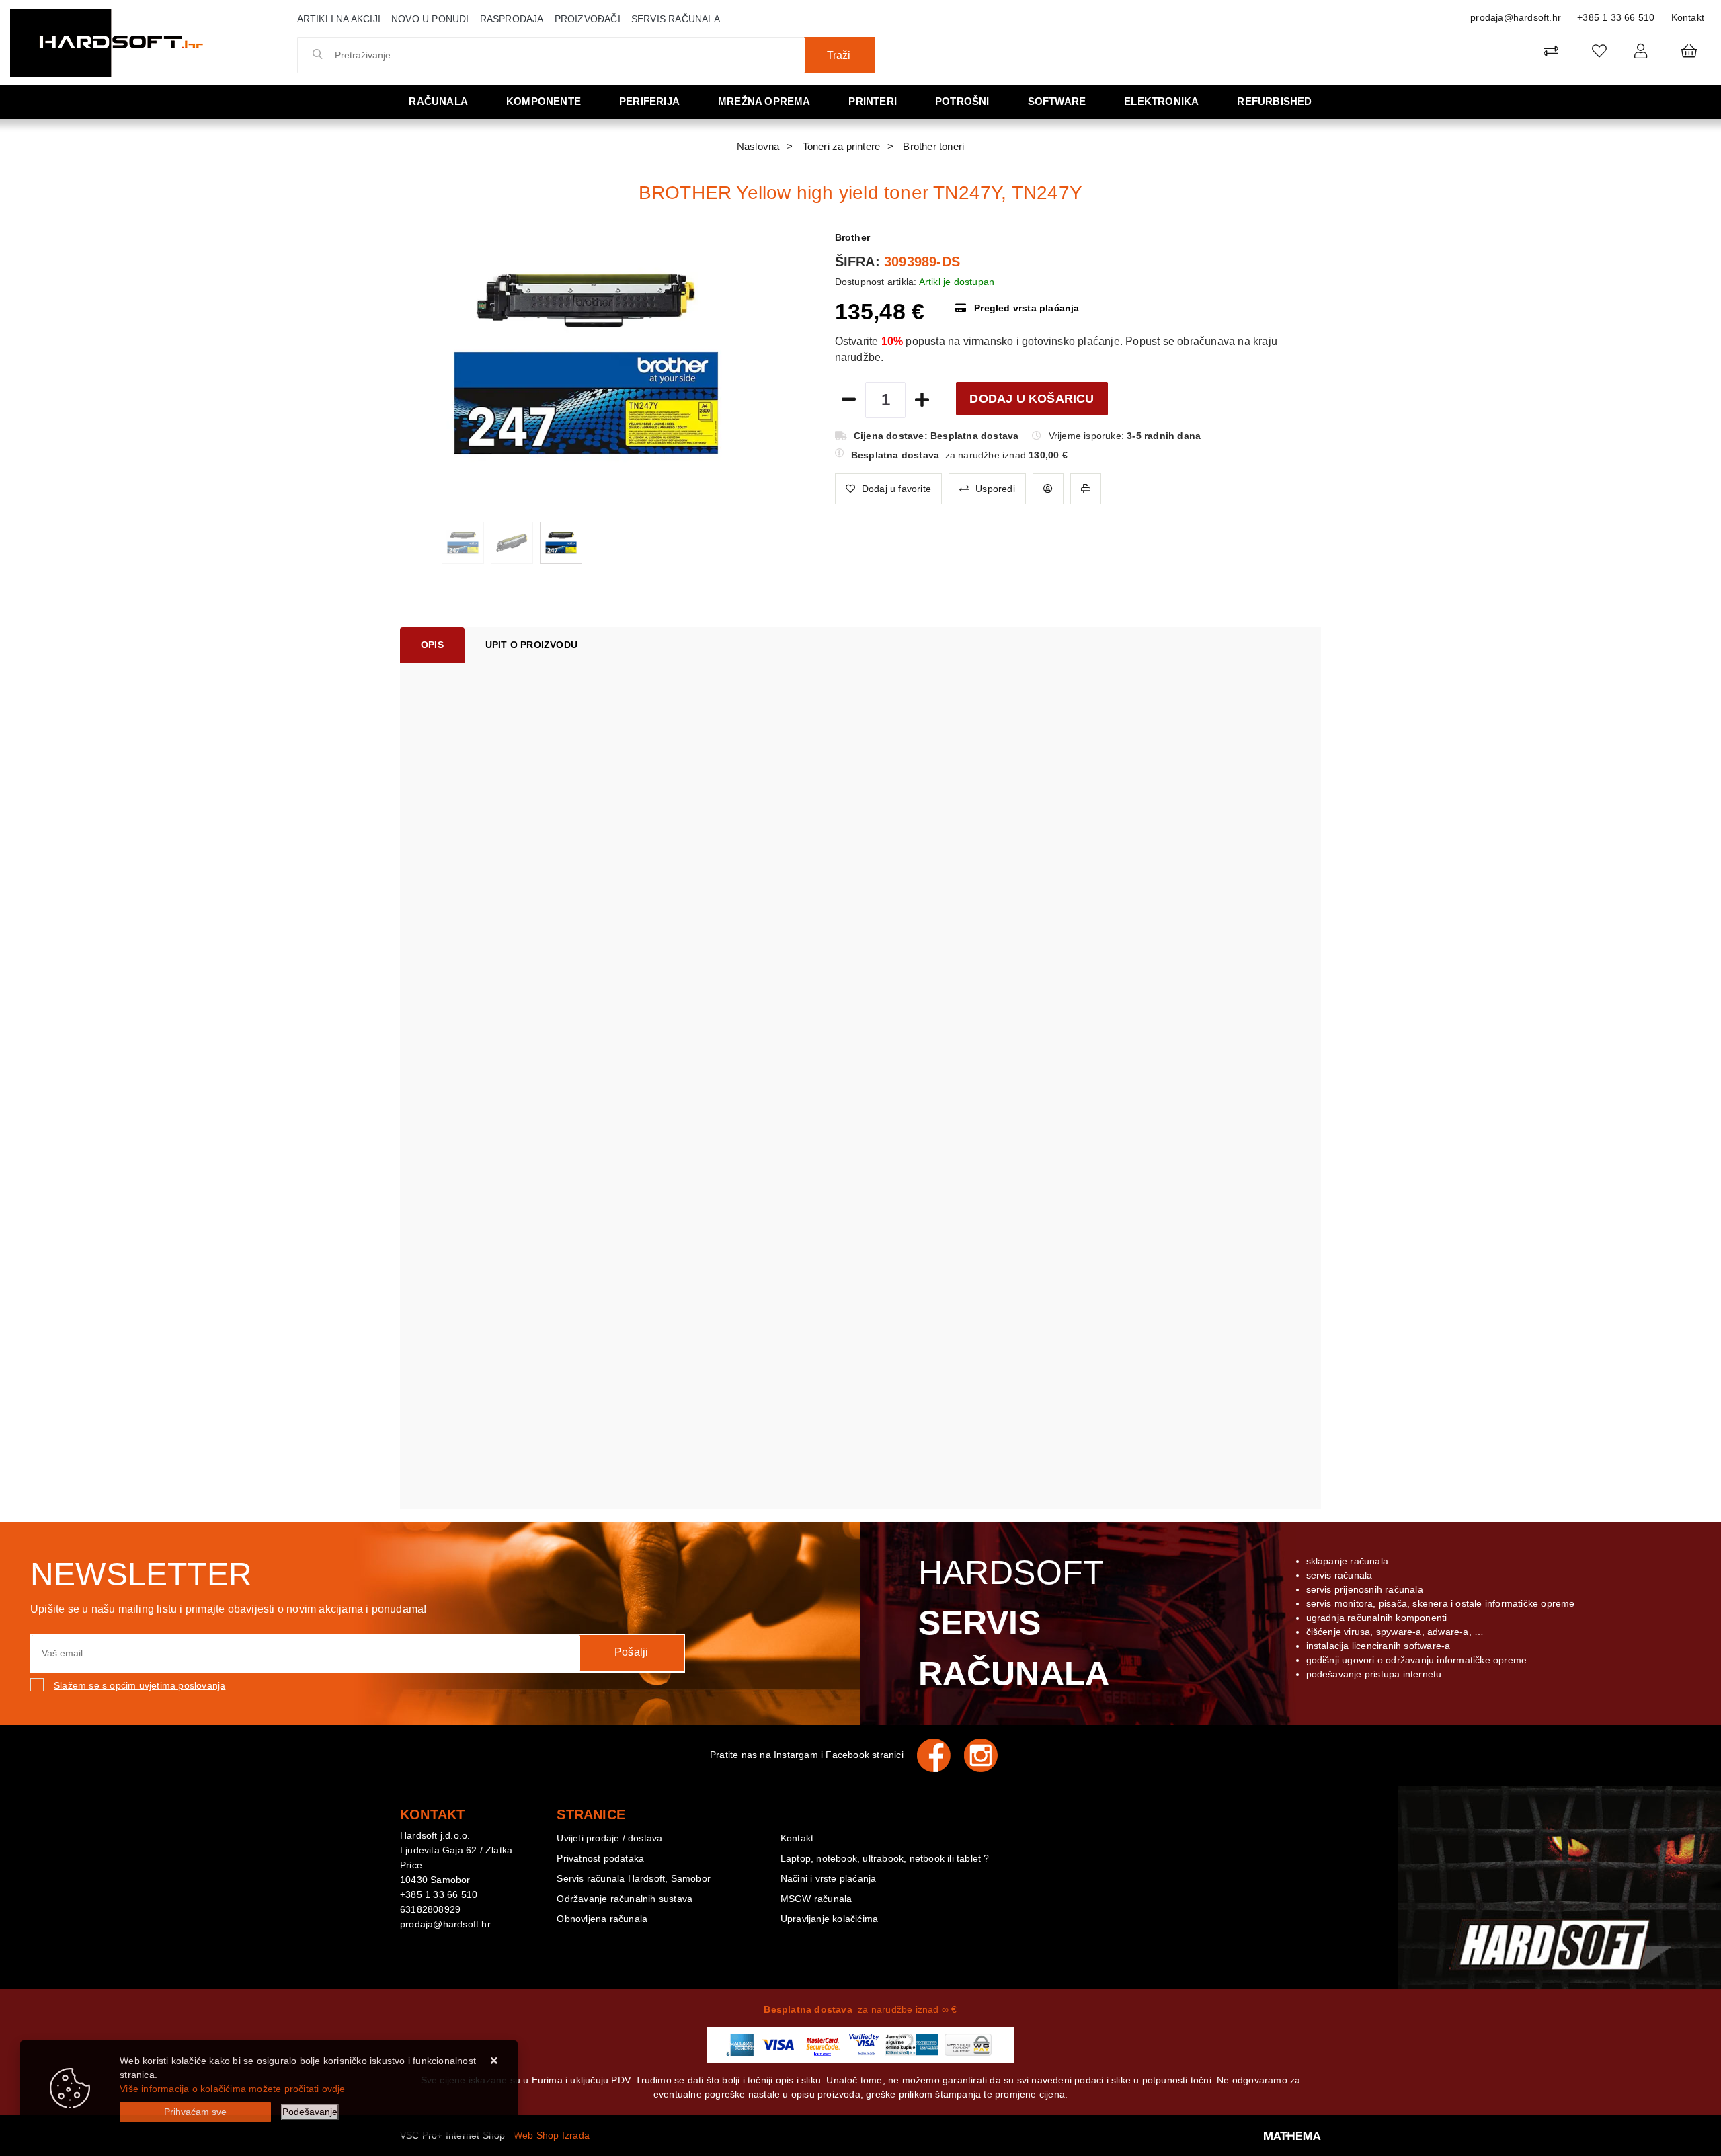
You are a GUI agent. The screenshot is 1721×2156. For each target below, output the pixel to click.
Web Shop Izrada (552, 2135)
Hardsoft (1014, 1623)
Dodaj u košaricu (1032, 399)
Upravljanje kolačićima (829, 1919)
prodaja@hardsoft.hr (1516, 17)
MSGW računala (816, 1899)
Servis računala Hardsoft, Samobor (634, 1878)
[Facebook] (940, 1755)
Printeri (873, 101)
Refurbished (1274, 101)
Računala (438, 101)
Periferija (649, 101)
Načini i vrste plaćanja (829, 1878)
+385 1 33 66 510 (1616, 17)
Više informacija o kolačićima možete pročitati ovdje (232, 2089)
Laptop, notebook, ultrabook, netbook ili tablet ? (885, 1858)
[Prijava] (1641, 51)
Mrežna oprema (764, 101)
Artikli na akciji (339, 19)
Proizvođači (588, 19)
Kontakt (1688, 17)
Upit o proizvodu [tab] (531, 645)
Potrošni (962, 101)
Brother (852, 237)
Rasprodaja (512, 19)
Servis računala (676, 19)
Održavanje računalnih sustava (625, 1899)
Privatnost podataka (600, 1858)
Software (1057, 101)
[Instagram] (988, 1755)
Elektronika (1161, 101)
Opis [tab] (432, 645)
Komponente (544, 101)
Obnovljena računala (602, 1919)
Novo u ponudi (430, 19)
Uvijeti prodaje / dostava (609, 1838)
